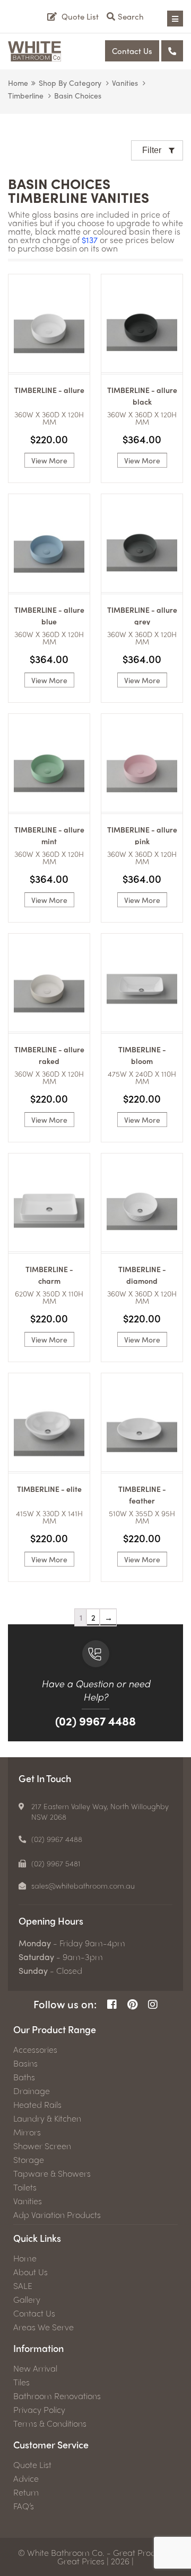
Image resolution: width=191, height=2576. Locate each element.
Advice (26, 2479)
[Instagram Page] (153, 2004)
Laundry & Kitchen (47, 2118)
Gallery (27, 2300)
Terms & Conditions (50, 2423)
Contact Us (132, 51)
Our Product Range (55, 2029)
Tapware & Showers (52, 2173)
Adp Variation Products (57, 2215)
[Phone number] (172, 51)
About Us (31, 2272)
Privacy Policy (39, 2410)
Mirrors (27, 2132)
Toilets (25, 2187)
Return (26, 2492)
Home (18, 83)
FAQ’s (24, 2506)
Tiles (21, 2382)
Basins (25, 2063)
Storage (29, 2160)
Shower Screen (42, 2146)
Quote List (32, 2465)
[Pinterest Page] (132, 2004)
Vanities (125, 83)
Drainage (32, 2091)
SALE (23, 2286)
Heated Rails (37, 2105)
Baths (24, 2077)
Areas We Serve (44, 2327)
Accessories (35, 2050)
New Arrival (35, 2368)
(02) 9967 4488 (95, 1721)
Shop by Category (70, 83)
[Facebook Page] (112, 2004)
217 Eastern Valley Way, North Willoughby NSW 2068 (100, 1811)
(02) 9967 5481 (56, 1863)
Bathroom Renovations (57, 2396)
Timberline (26, 95)
